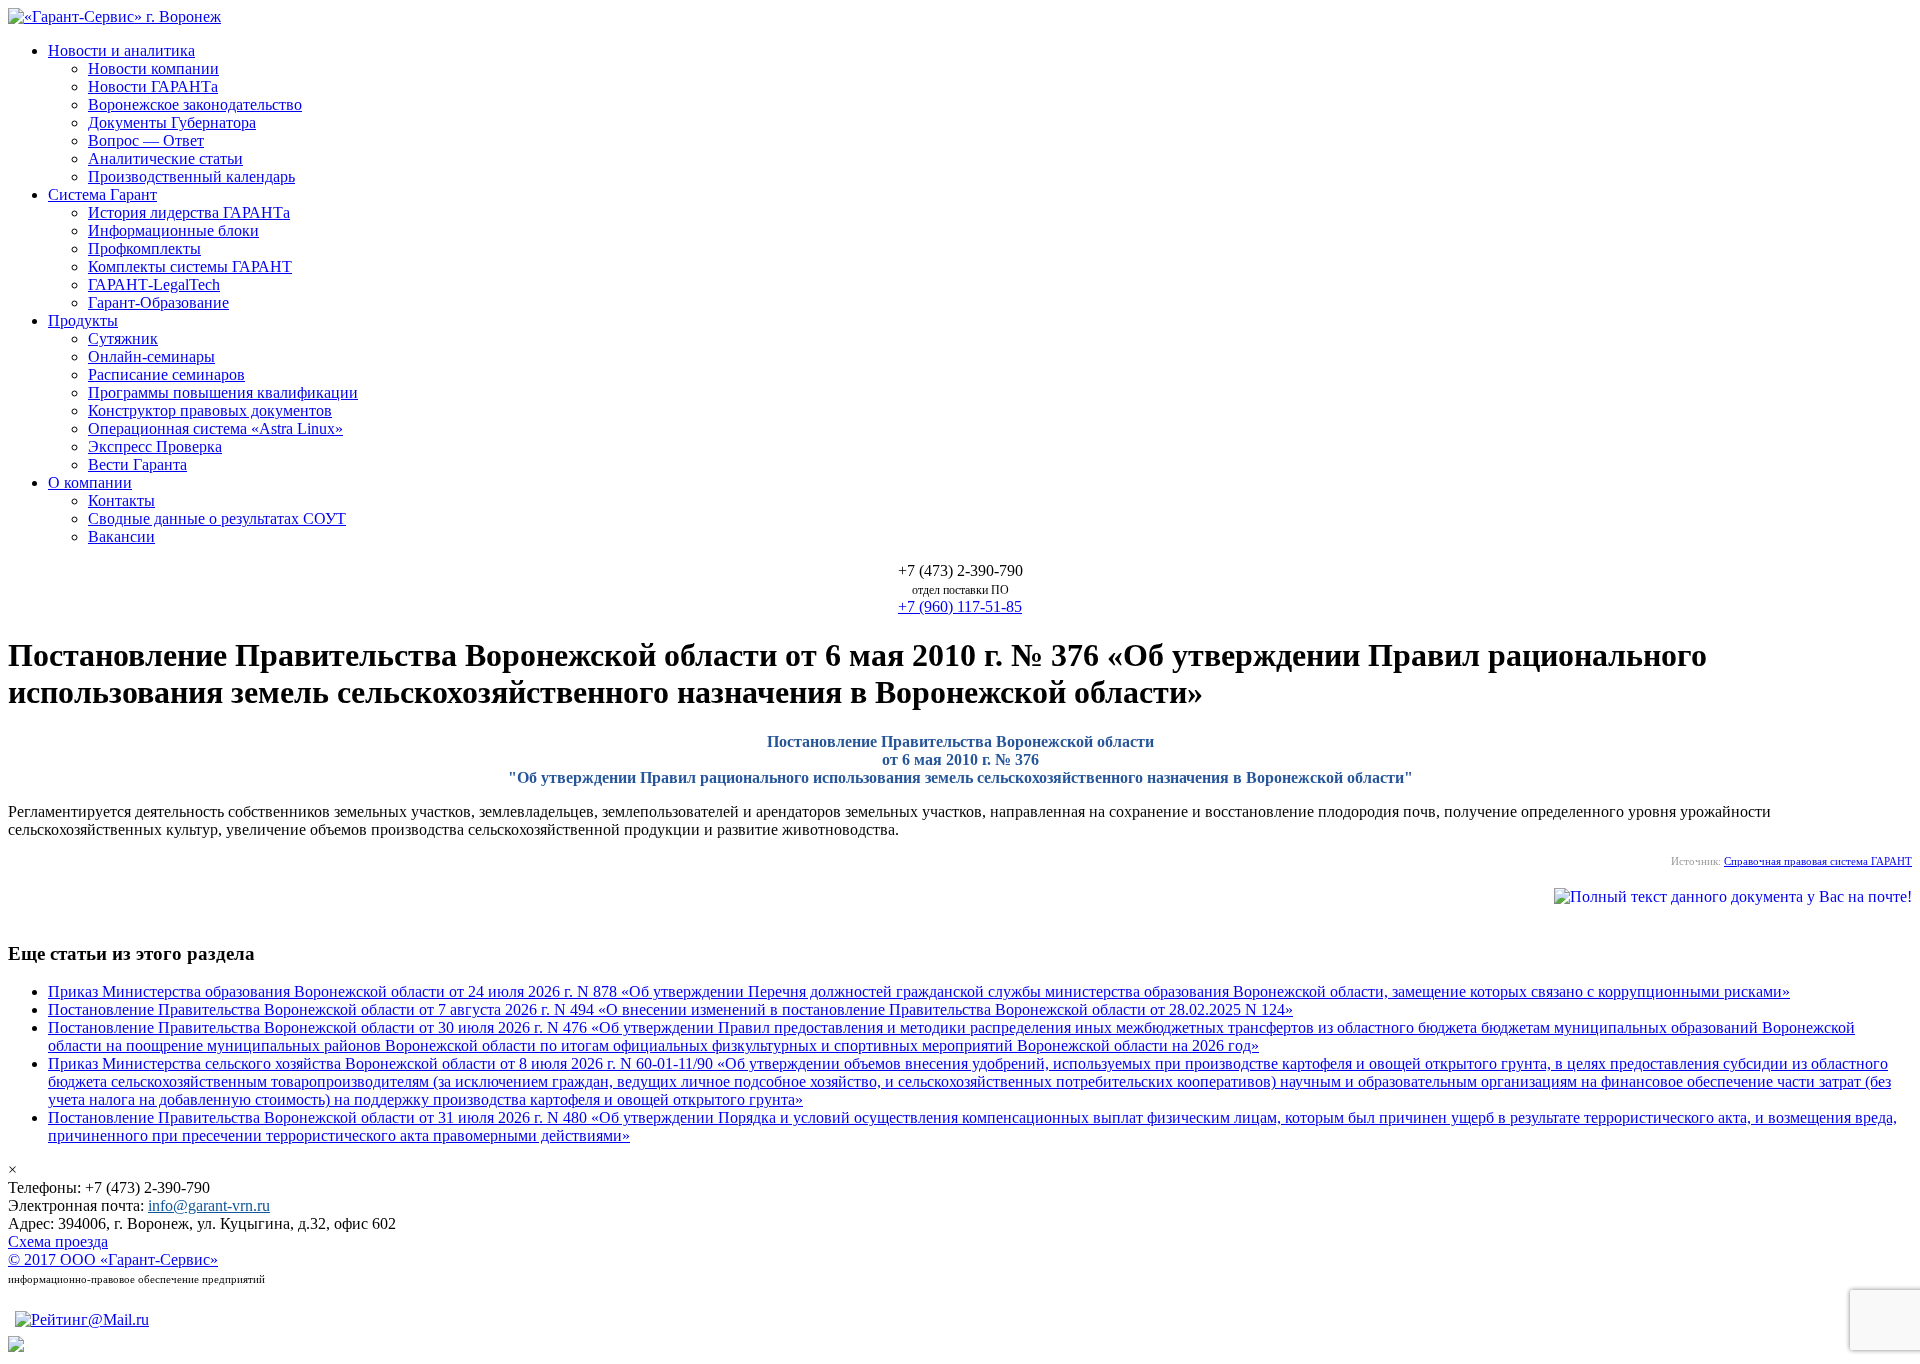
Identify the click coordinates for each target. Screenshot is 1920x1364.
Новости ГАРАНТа (153, 86)
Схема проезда (58, 1241)
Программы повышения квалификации (223, 392)
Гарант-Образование (158, 302)
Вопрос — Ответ (146, 140)
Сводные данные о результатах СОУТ (217, 518)
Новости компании (153, 68)
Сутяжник (123, 338)
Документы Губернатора (172, 122)
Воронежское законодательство (195, 104)
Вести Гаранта (137, 464)
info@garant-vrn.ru (209, 1205)
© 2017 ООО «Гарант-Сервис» (113, 1259)
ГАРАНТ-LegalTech (154, 284)
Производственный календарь (191, 176)
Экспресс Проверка (155, 446)
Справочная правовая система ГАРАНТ (1818, 861)
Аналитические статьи (165, 158)
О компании (90, 482)
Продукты (83, 320)
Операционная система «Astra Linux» (215, 428)
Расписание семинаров (166, 374)
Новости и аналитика (121, 50)
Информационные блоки (173, 230)
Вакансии (121, 536)
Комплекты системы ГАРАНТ (190, 266)
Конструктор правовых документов (210, 410)
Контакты (121, 500)
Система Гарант (102, 194)
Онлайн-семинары (151, 356)
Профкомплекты (144, 248)
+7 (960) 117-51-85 (960, 606)
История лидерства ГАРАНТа (189, 212)
